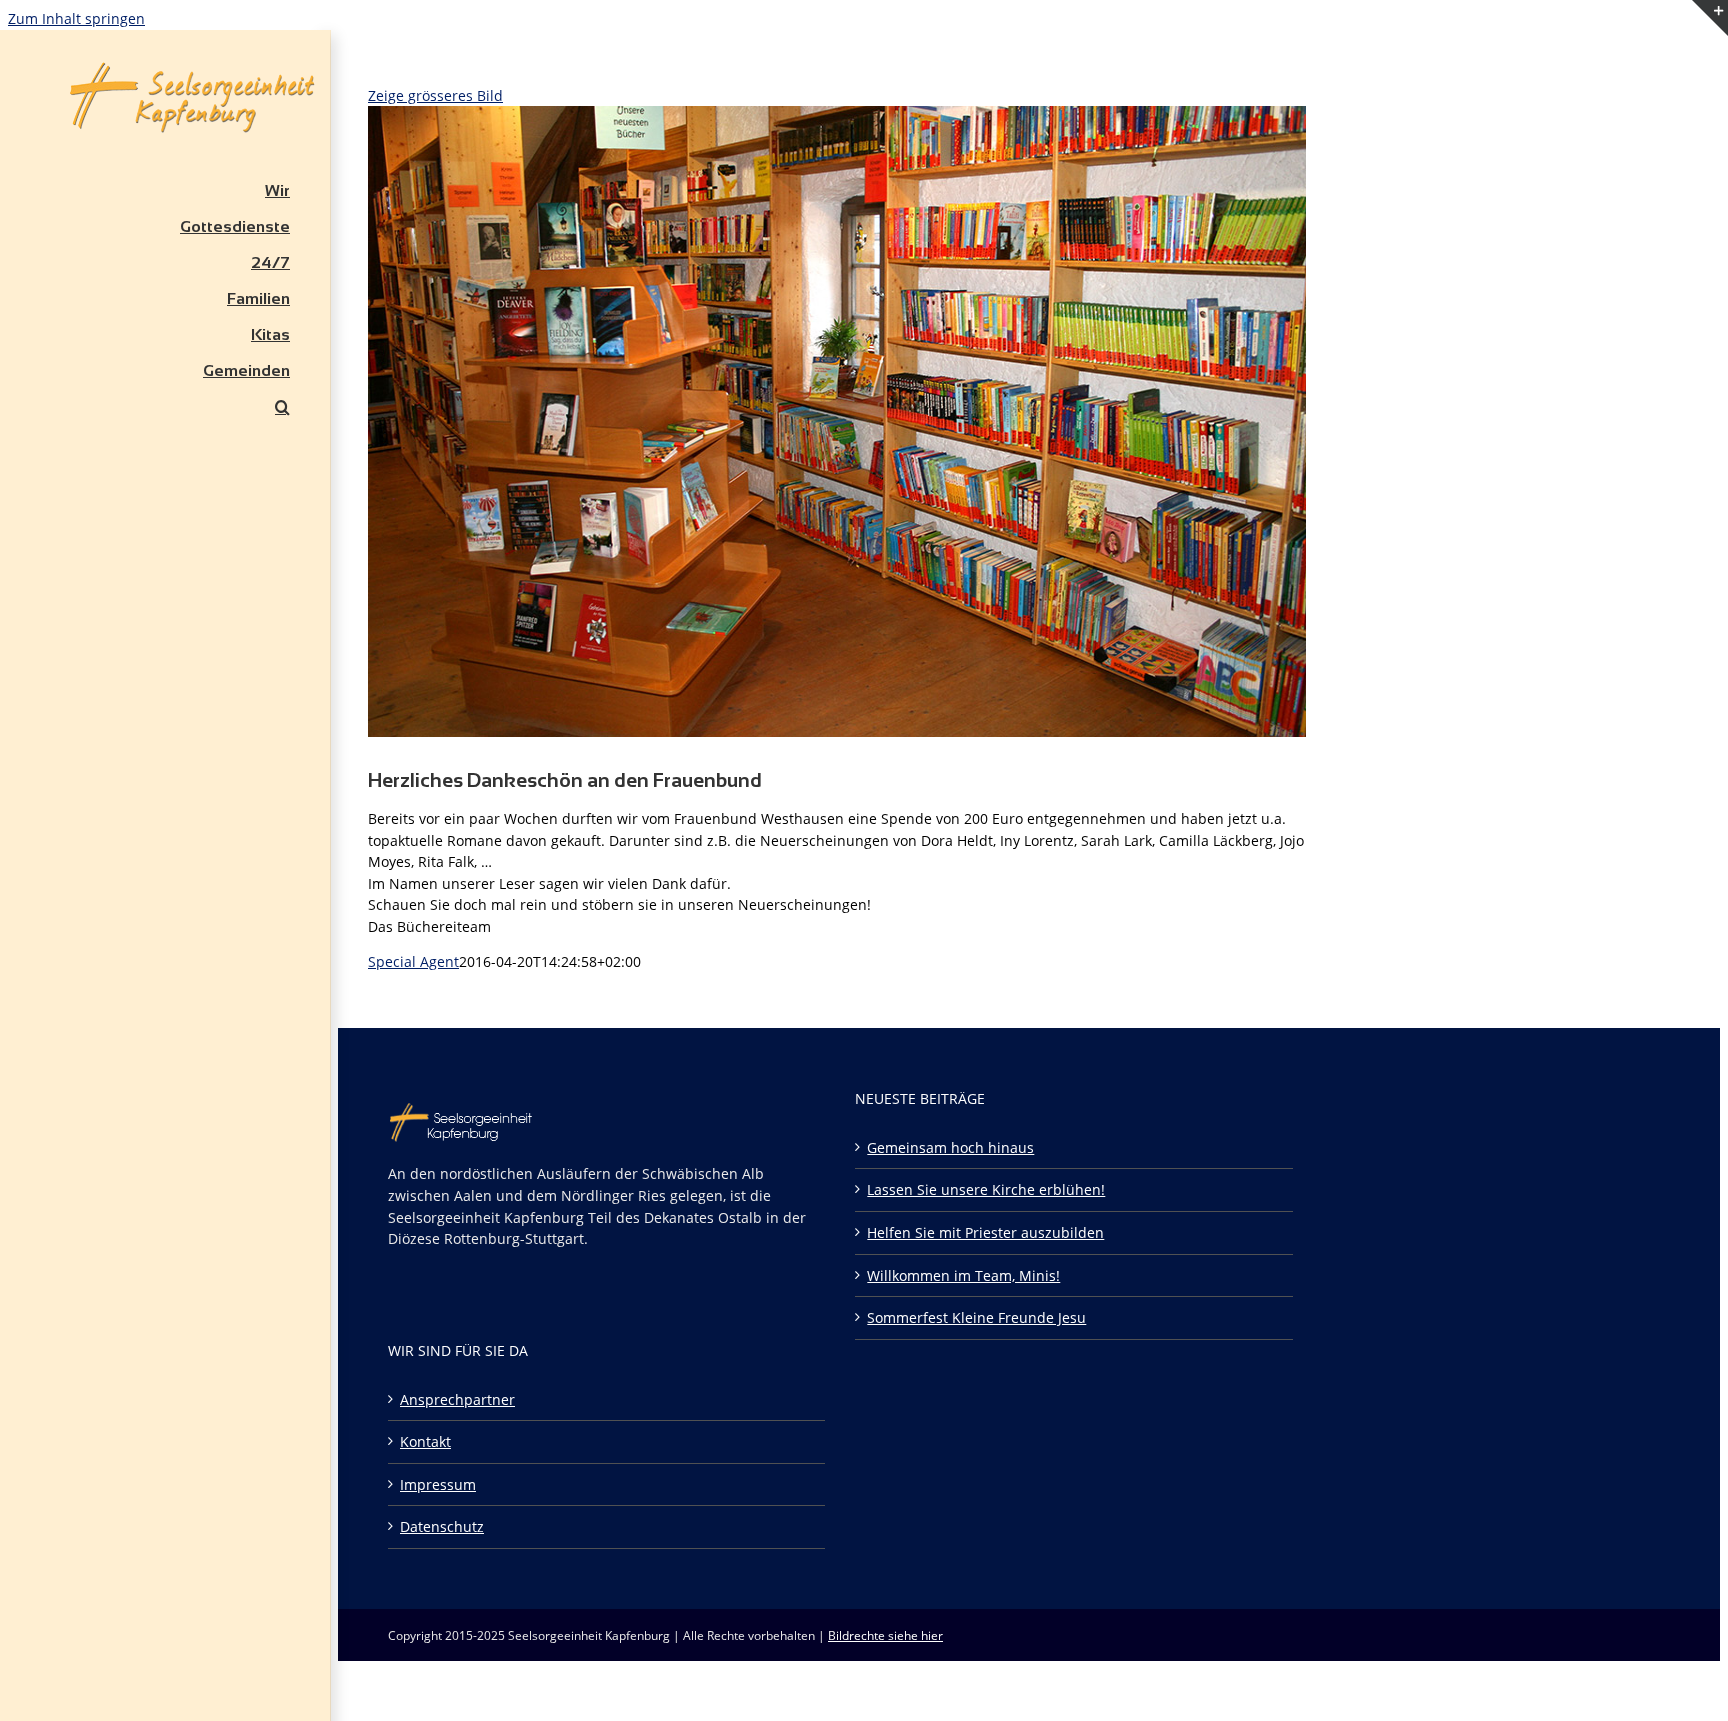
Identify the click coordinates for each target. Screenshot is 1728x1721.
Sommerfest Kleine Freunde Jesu (976, 1317)
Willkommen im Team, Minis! (963, 1275)
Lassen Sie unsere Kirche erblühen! (986, 1189)
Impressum (438, 1484)
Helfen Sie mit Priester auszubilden (985, 1232)
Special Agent (413, 961)
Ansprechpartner (457, 1399)
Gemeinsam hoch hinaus (950, 1147)
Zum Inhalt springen (76, 18)
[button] (165, 407)
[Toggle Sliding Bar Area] (1710, 61)
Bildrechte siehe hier (885, 1635)
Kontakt (425, 1441)
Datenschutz (442, 1526)
